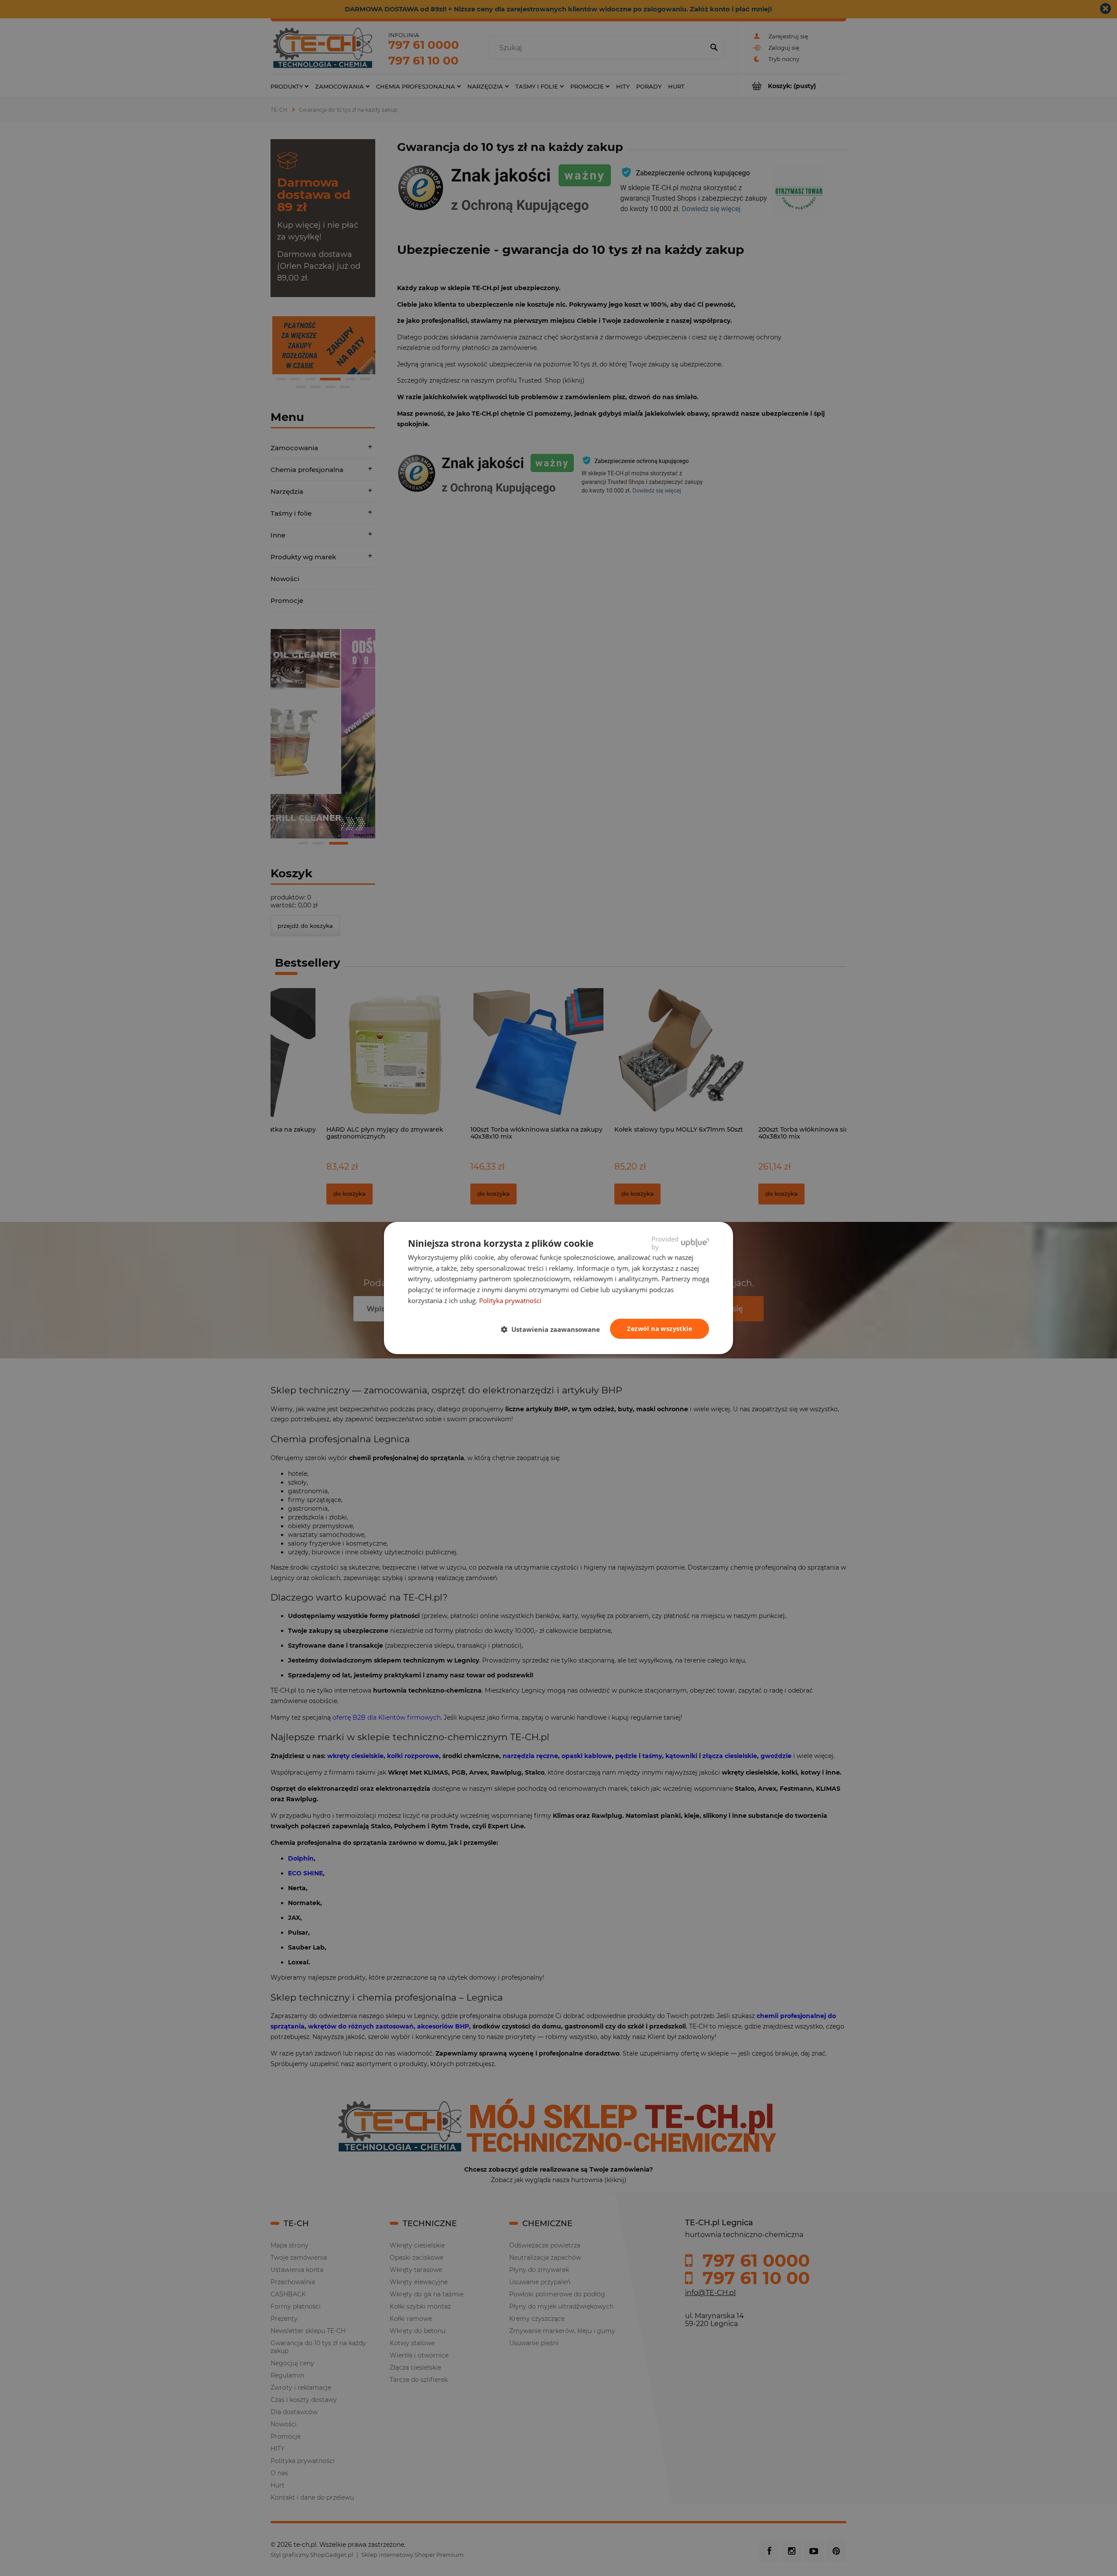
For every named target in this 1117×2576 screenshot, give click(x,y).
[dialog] (558, 1288)
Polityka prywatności (510, 1300)
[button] (554, 1329)
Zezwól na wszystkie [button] (660, 1329)
